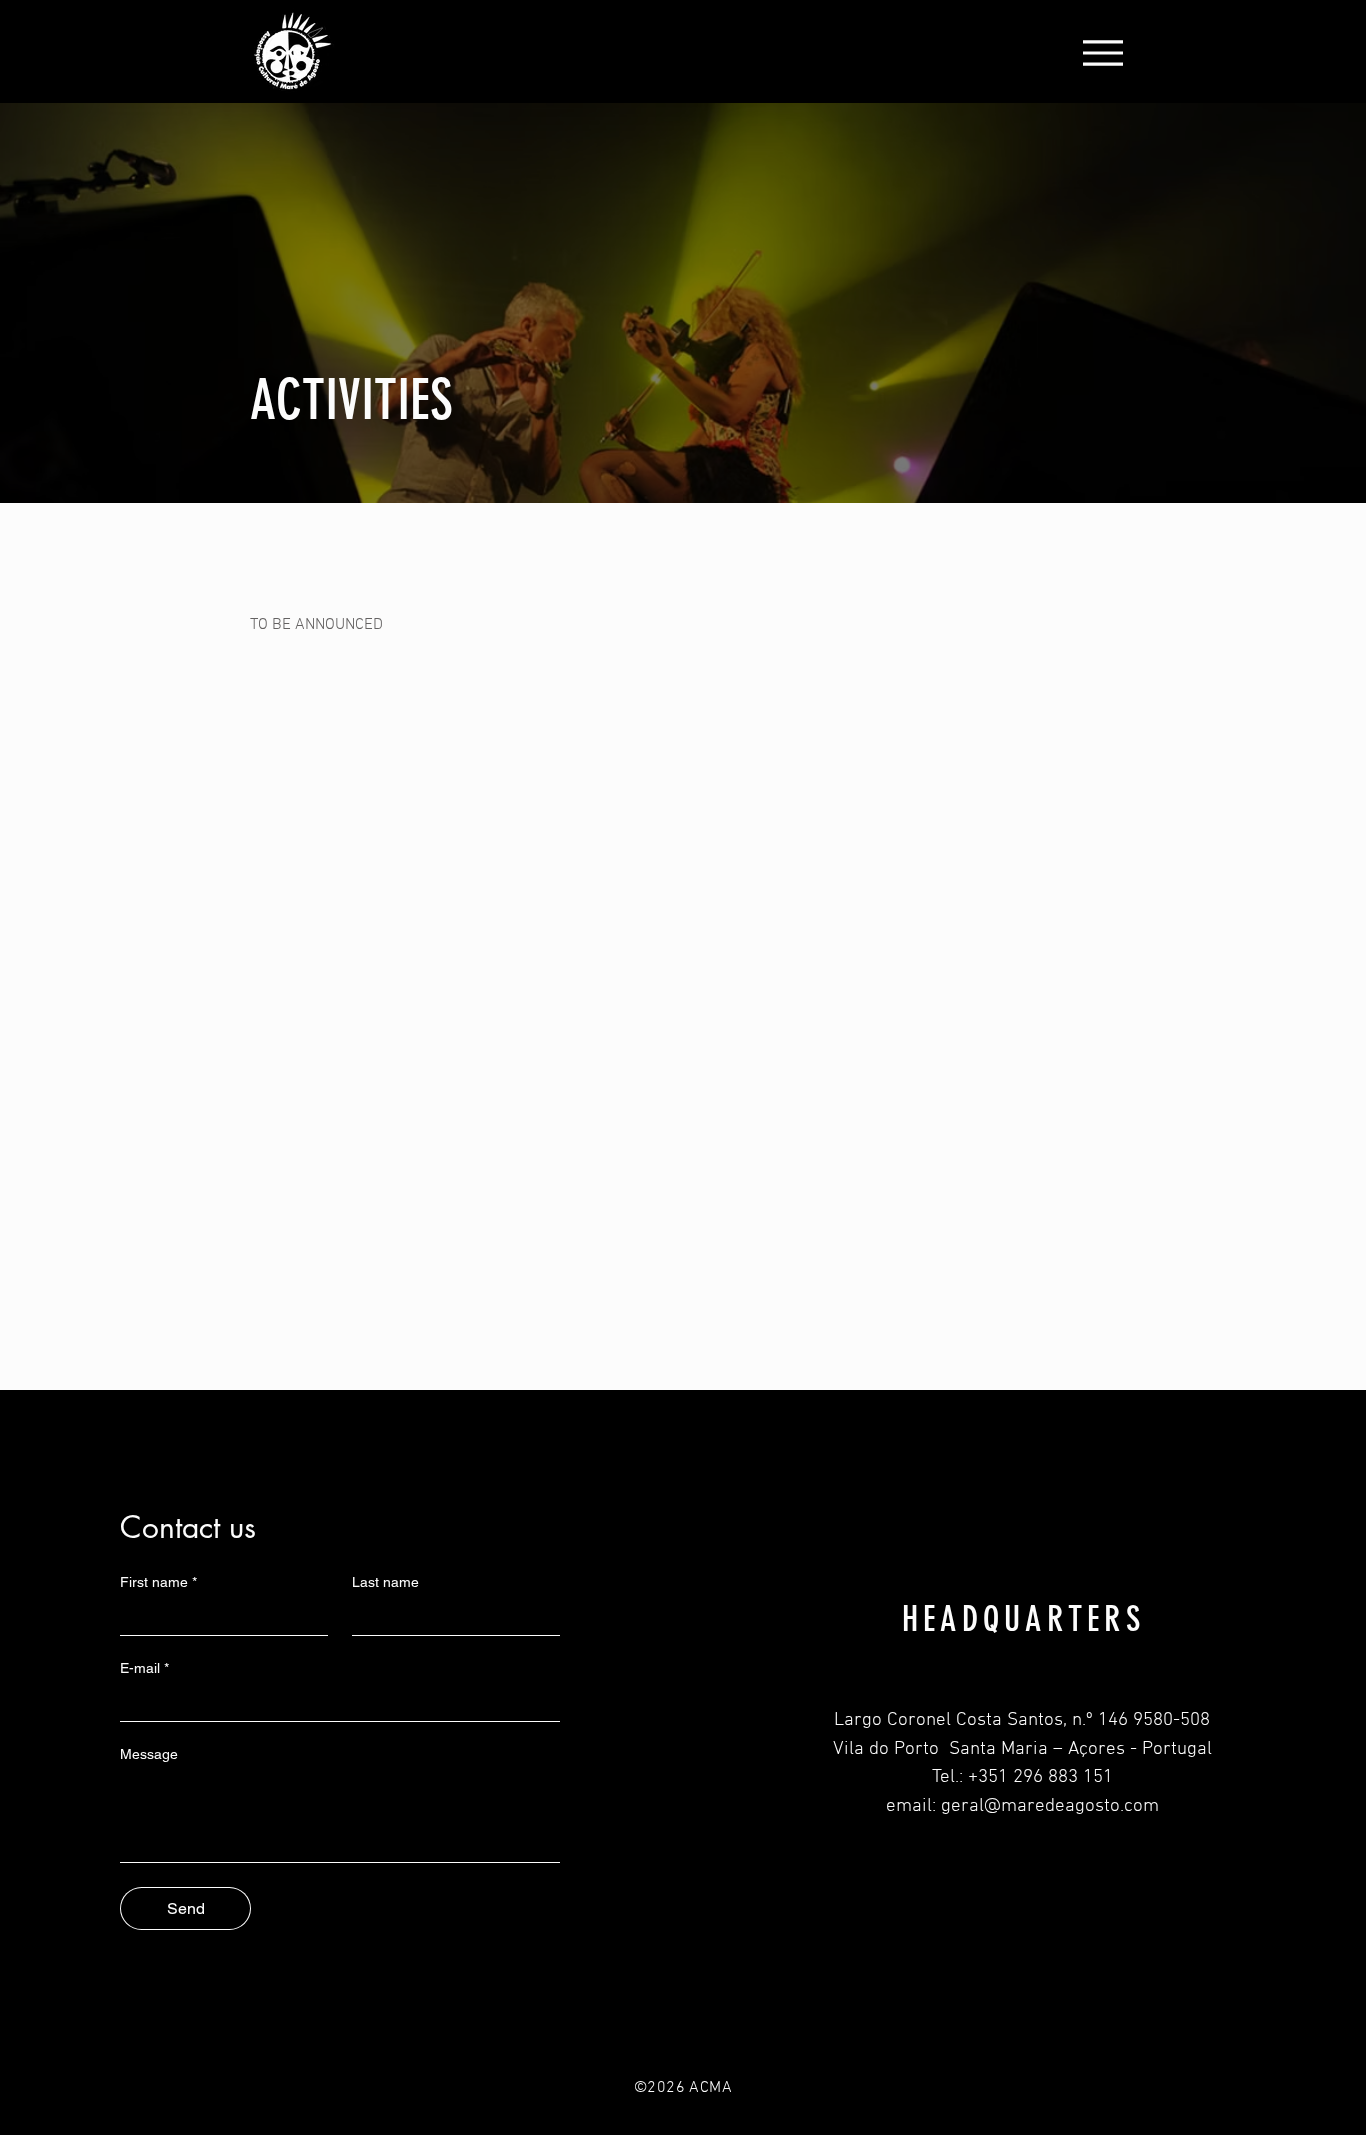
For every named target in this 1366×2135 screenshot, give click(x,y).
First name (158, 1582)
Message (149, 1754)
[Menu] (1102, 52)
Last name (385, 1582)
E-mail (144, 1668)
